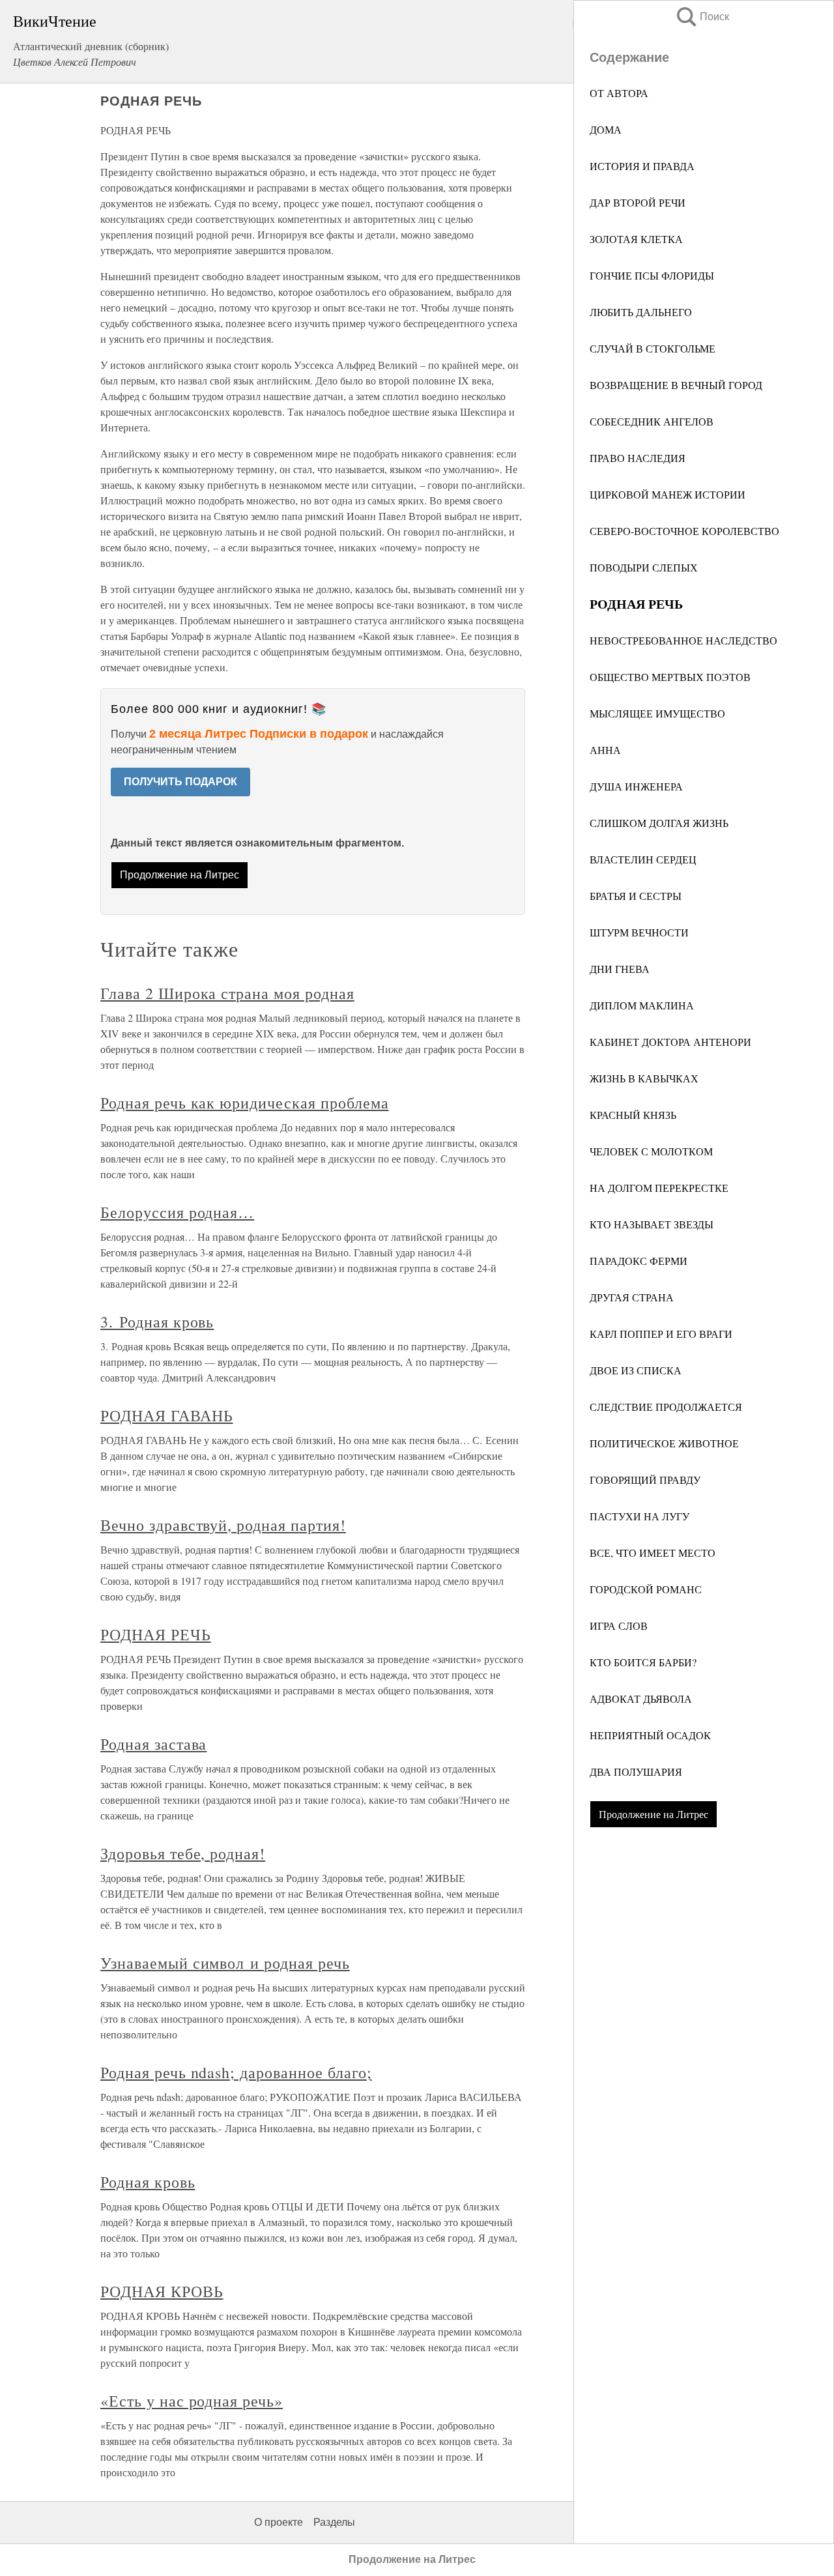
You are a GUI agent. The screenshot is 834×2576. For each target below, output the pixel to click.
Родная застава (153, 1744)
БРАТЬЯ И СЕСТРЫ (636, 896)
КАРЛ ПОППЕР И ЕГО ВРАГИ (661, 1334)
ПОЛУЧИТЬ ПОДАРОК (180, 782)
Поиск (702, 17)
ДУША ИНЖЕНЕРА (636, 786)
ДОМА (606, 129)
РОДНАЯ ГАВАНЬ (166, 1415)
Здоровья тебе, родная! (183, 1853)
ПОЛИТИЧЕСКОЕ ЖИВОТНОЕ (664, 1443)
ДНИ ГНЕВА (620, 969)
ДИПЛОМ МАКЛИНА (642, 1005)
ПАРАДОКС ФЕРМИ (639, 1261)
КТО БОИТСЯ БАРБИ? (643, 1662)
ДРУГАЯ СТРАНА (632, 1297)
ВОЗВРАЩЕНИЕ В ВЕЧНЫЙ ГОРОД (676, 385)
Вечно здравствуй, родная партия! (223, 1525)
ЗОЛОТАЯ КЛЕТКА (636, 239)
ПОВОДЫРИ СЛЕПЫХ (644, 567)
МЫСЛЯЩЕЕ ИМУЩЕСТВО (657, 713)
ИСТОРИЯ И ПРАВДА (642, 166)
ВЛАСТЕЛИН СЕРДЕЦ (643, 859)
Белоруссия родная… (177, 1212)
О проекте (279, 2522)
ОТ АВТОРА (619, 93)
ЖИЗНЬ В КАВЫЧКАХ (644, 1078)
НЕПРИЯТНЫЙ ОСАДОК (650, 1735)
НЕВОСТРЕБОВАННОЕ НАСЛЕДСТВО (683, 640)
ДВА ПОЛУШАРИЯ (636, 1772)
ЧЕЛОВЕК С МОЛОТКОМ (651, 1151)
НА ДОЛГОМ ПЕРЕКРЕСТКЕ (659, 1188)
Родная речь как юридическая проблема (245, 1103)
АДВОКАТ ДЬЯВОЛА (641, 1699)
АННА (605, 750)
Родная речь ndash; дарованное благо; (236, 2072)
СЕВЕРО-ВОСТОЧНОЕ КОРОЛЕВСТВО (684, 531)
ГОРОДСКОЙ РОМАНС (646, 1589)
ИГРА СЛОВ (619, 1626)
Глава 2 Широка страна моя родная (227, 993)
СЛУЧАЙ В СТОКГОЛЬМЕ (653, 348)
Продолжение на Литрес (654, 1814)
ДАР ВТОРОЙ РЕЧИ (638, 202)
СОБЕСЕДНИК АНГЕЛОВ (652, 421)
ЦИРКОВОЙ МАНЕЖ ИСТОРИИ (668, 494)
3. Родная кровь (157, 1322)
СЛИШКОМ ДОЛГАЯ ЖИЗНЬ (659, 823)
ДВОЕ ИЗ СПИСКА (636, 1370)
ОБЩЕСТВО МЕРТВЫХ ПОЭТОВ (670, 677)
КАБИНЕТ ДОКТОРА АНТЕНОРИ (670, 1042)
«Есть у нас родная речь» (192, 2401)
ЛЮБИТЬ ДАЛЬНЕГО (641, 312)
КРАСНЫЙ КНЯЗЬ (633, 1115)
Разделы (334, 2522)
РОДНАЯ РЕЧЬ (156, 1634)
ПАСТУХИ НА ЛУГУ (640, 1516)
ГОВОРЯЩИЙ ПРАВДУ (645, 1480)
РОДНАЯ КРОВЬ (162, 2291)
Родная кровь (148, 2182)
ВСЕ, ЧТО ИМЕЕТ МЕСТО (653, 1553)
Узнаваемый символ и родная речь (225, 1963)
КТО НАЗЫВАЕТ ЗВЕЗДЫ (652, 1224)
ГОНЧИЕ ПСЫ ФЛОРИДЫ (652, 275)
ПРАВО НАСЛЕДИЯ (638, 458)
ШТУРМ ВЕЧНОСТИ (639, 932)
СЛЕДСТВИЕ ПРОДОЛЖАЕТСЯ (666, 1407)
